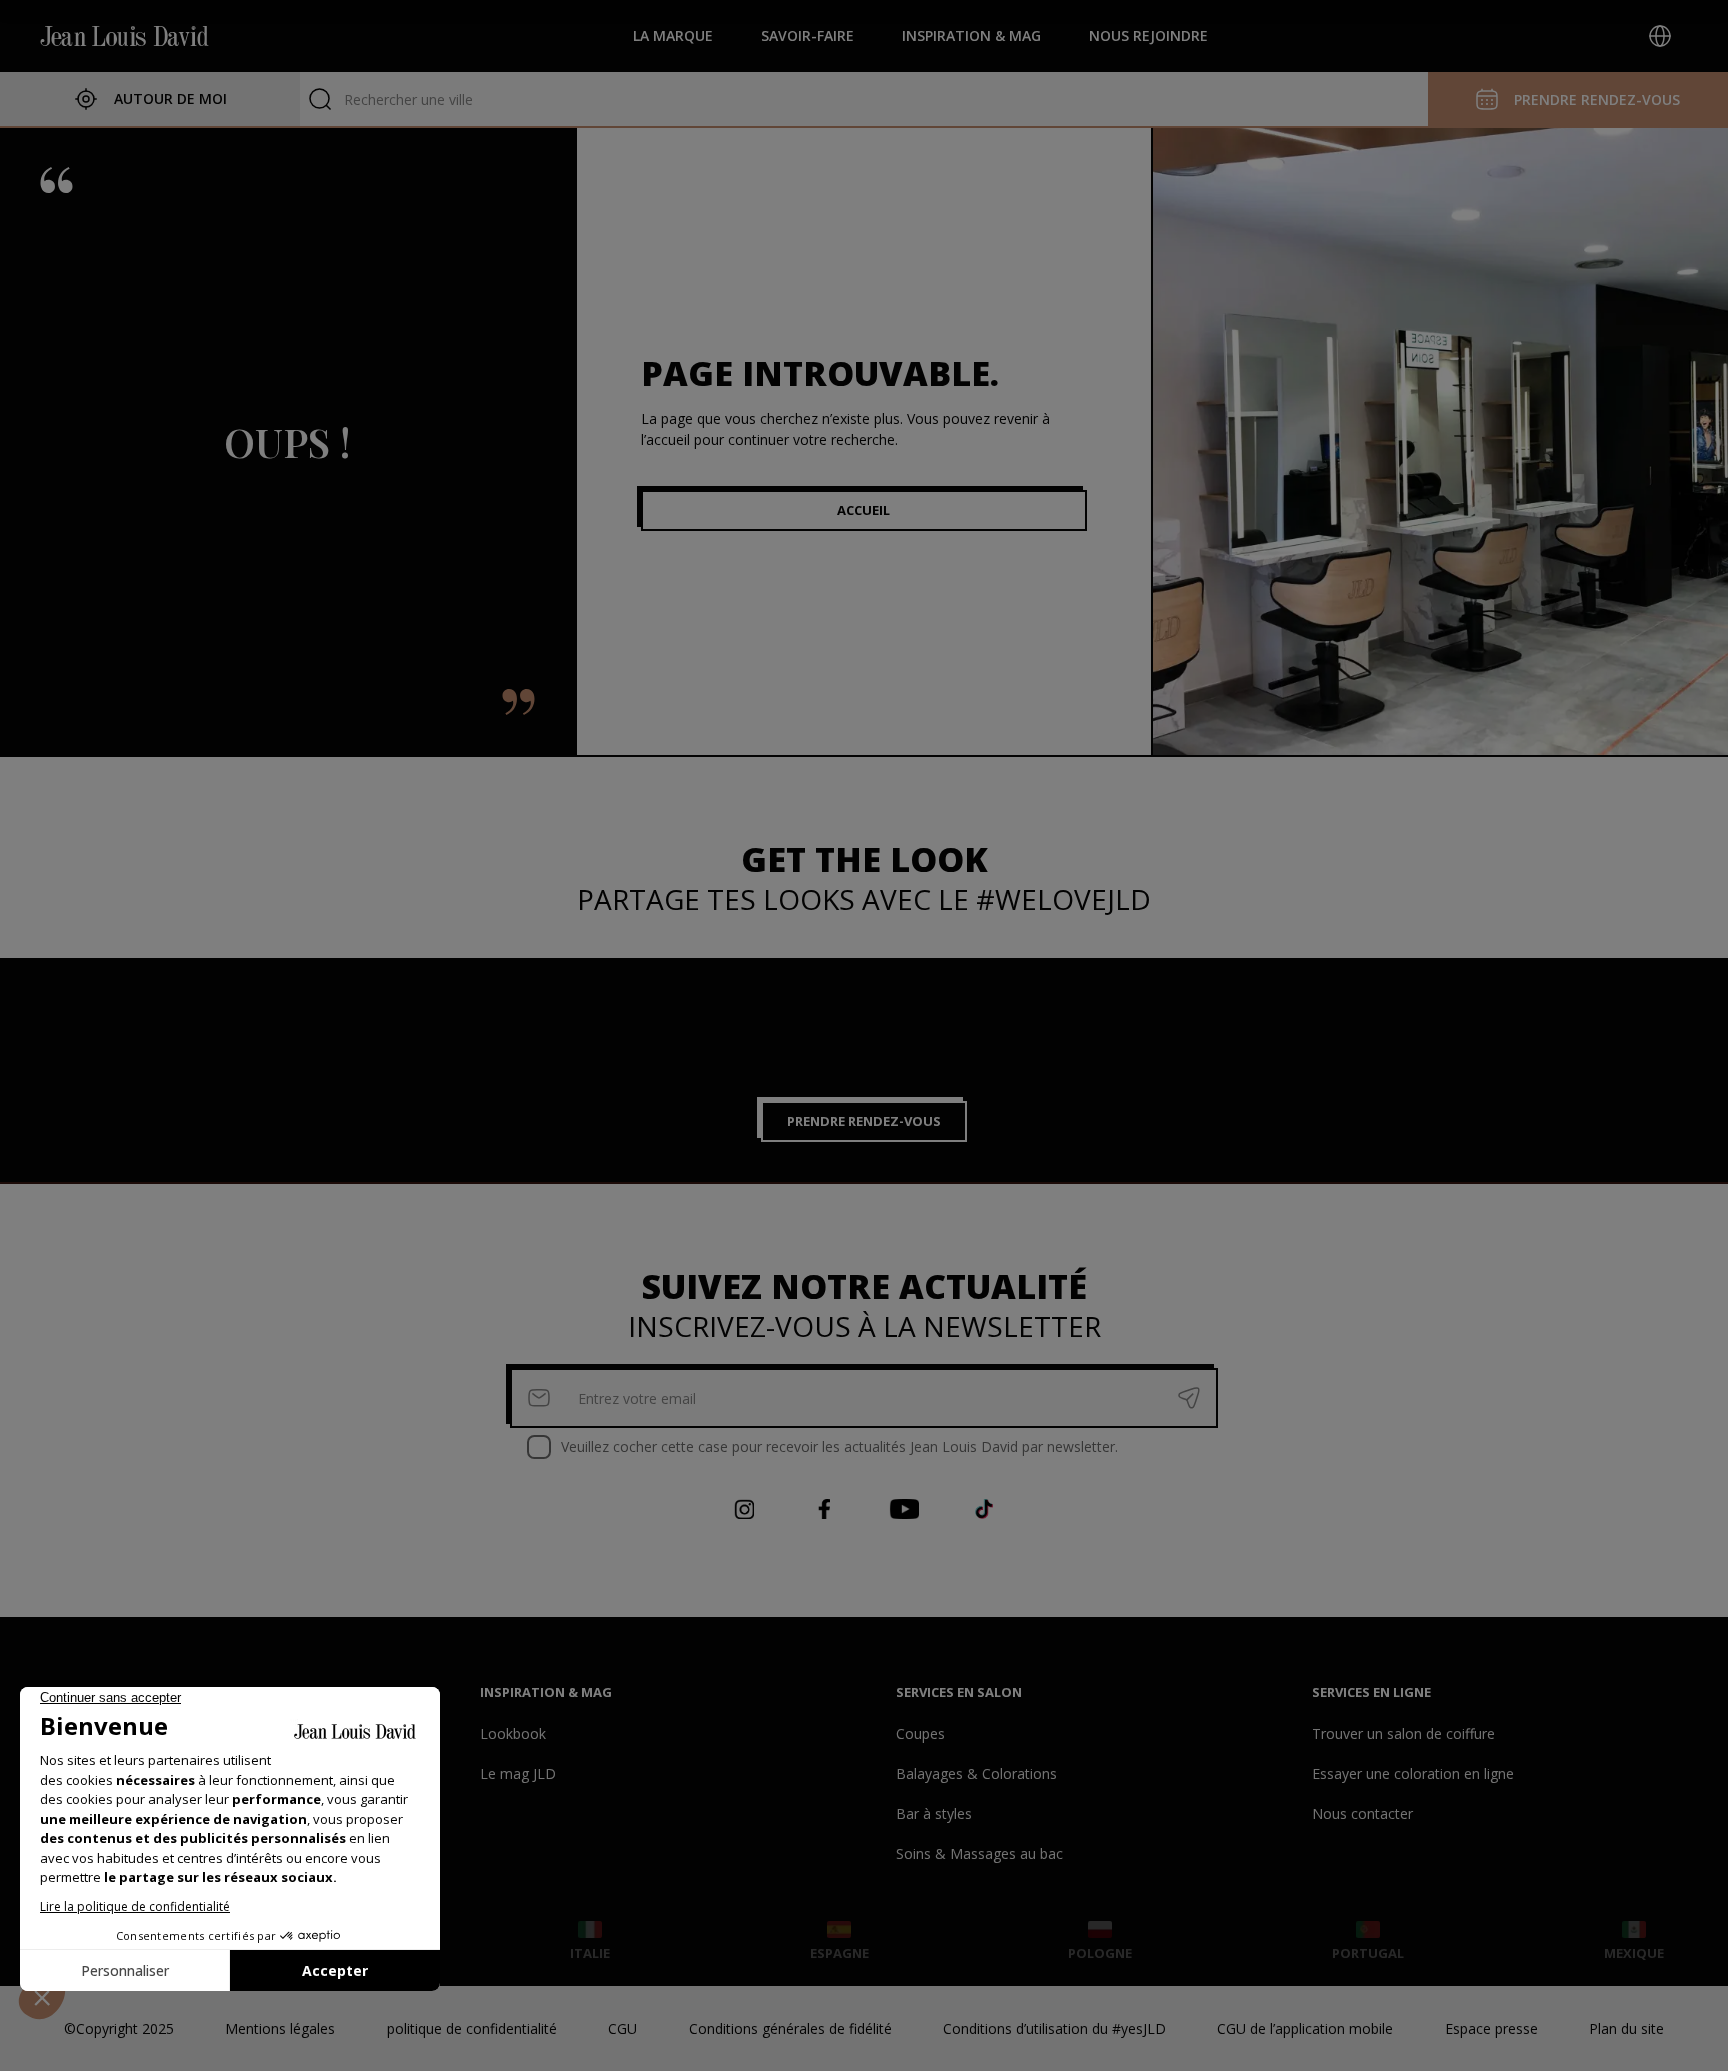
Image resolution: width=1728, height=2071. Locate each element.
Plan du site (1626, 2028)
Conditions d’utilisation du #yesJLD (1054, 2028)
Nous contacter (1362, 1813)
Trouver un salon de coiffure (1403, 1733)
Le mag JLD (518, 1773)
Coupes (920, 1733)
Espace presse (1491, 2028)
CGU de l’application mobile (1305, 2028)
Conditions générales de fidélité (790, 2028)
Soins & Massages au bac (979, 1853)
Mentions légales (280, 2028)
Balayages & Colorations (976, 1773)
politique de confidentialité (472, 2028)
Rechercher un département (434, 99)
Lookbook (513, 1733)
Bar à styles (934, 1813)
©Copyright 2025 (119, 2028)
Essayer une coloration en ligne (1413, 1773)
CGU (622, 2028)
